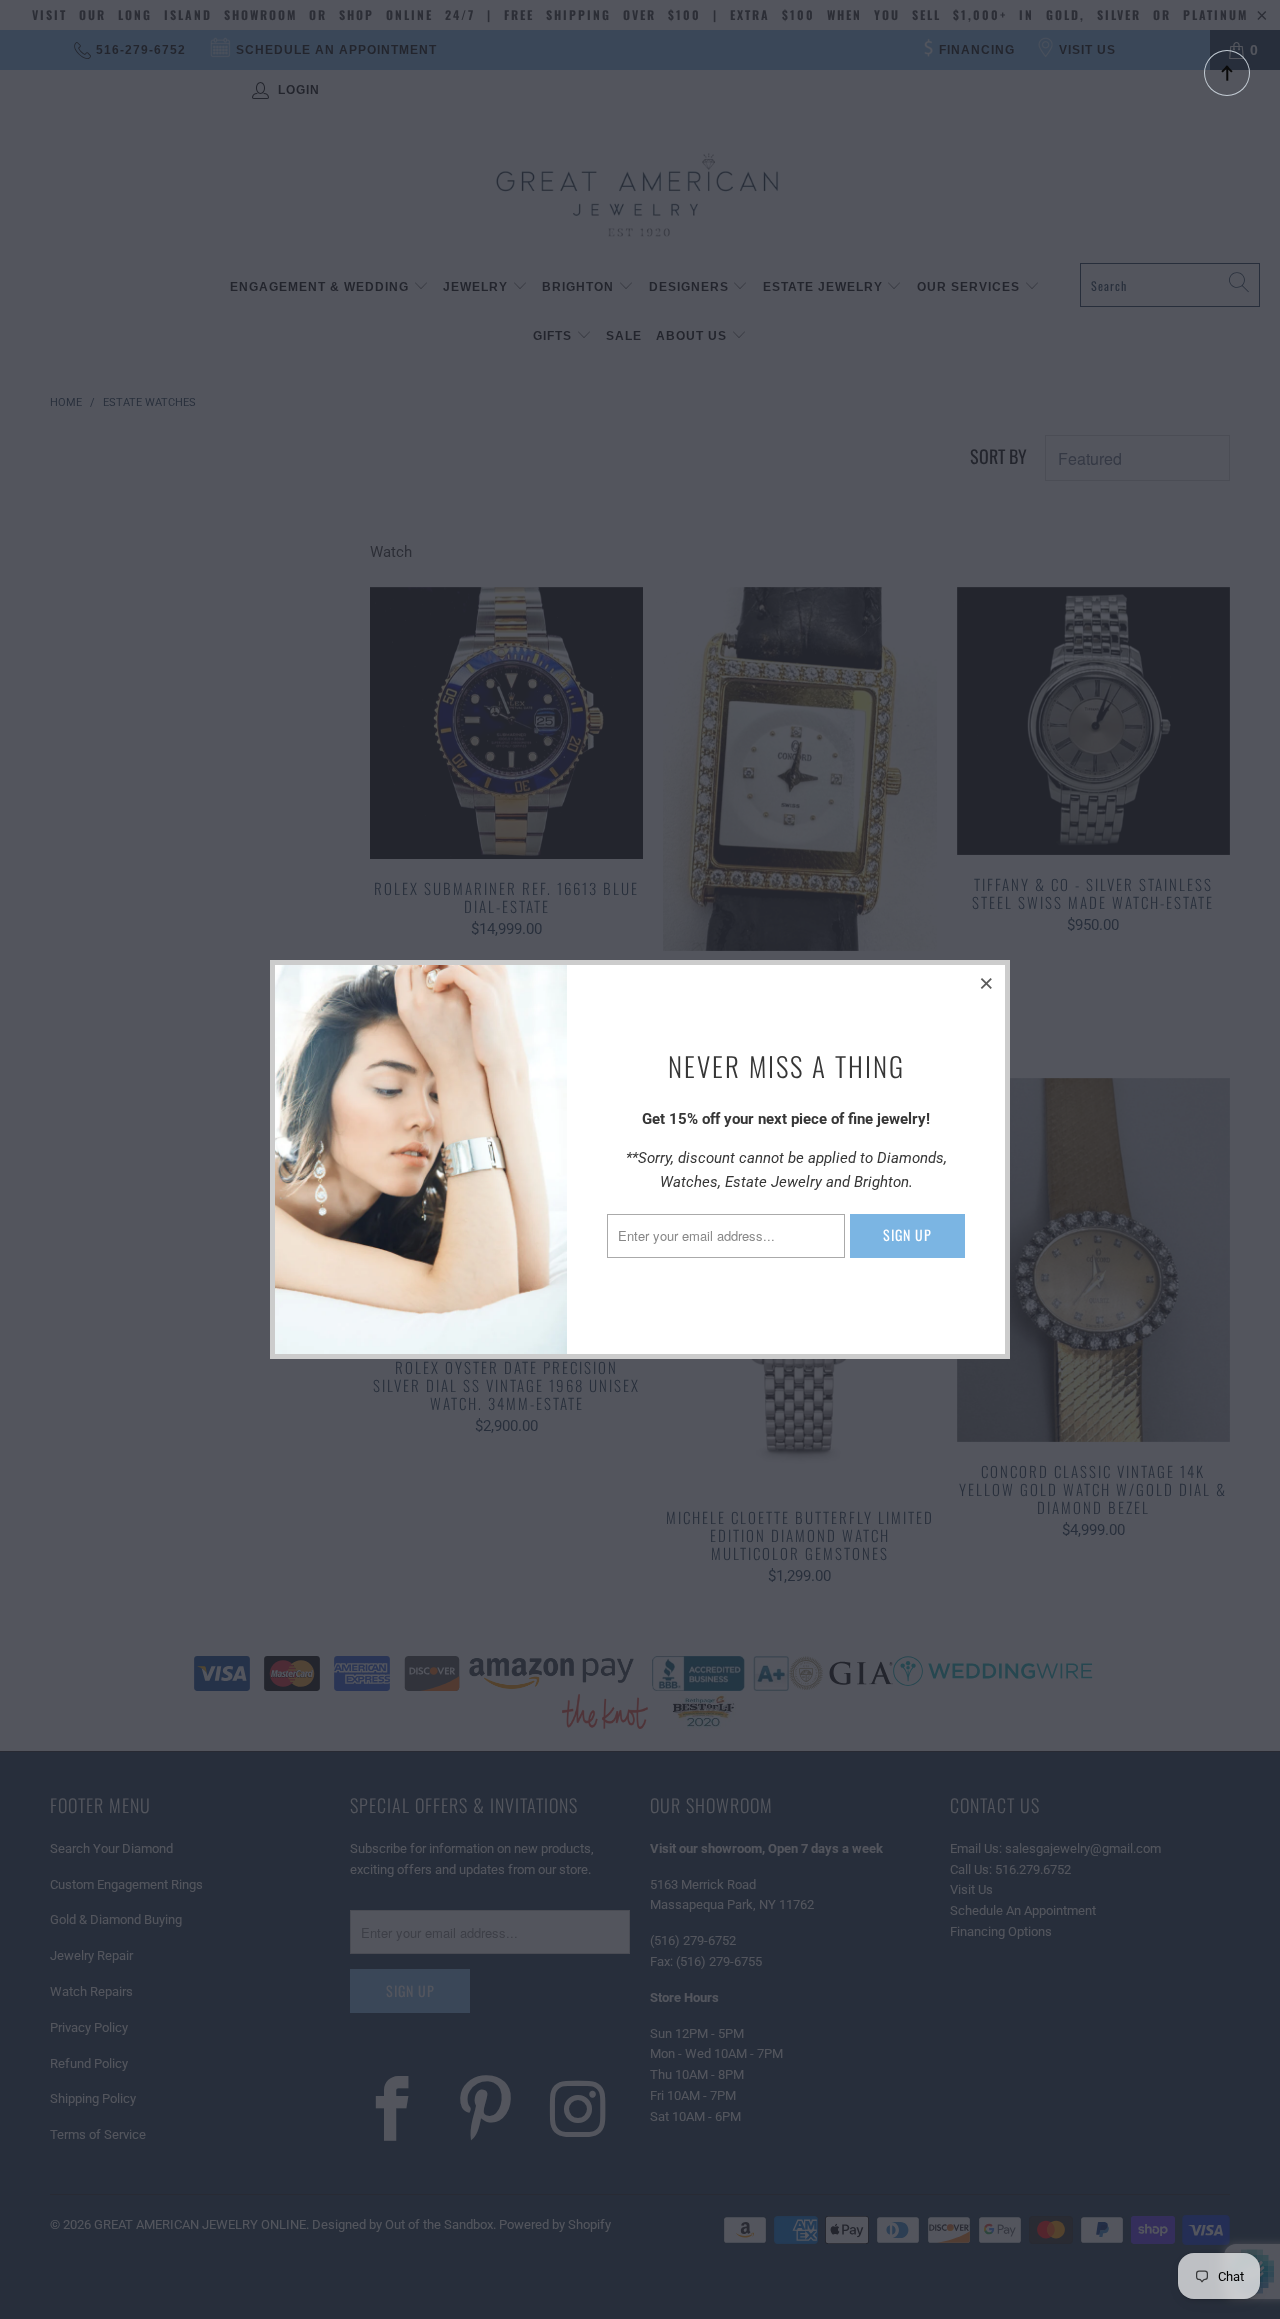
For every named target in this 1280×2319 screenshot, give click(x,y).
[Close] (987, 983)
